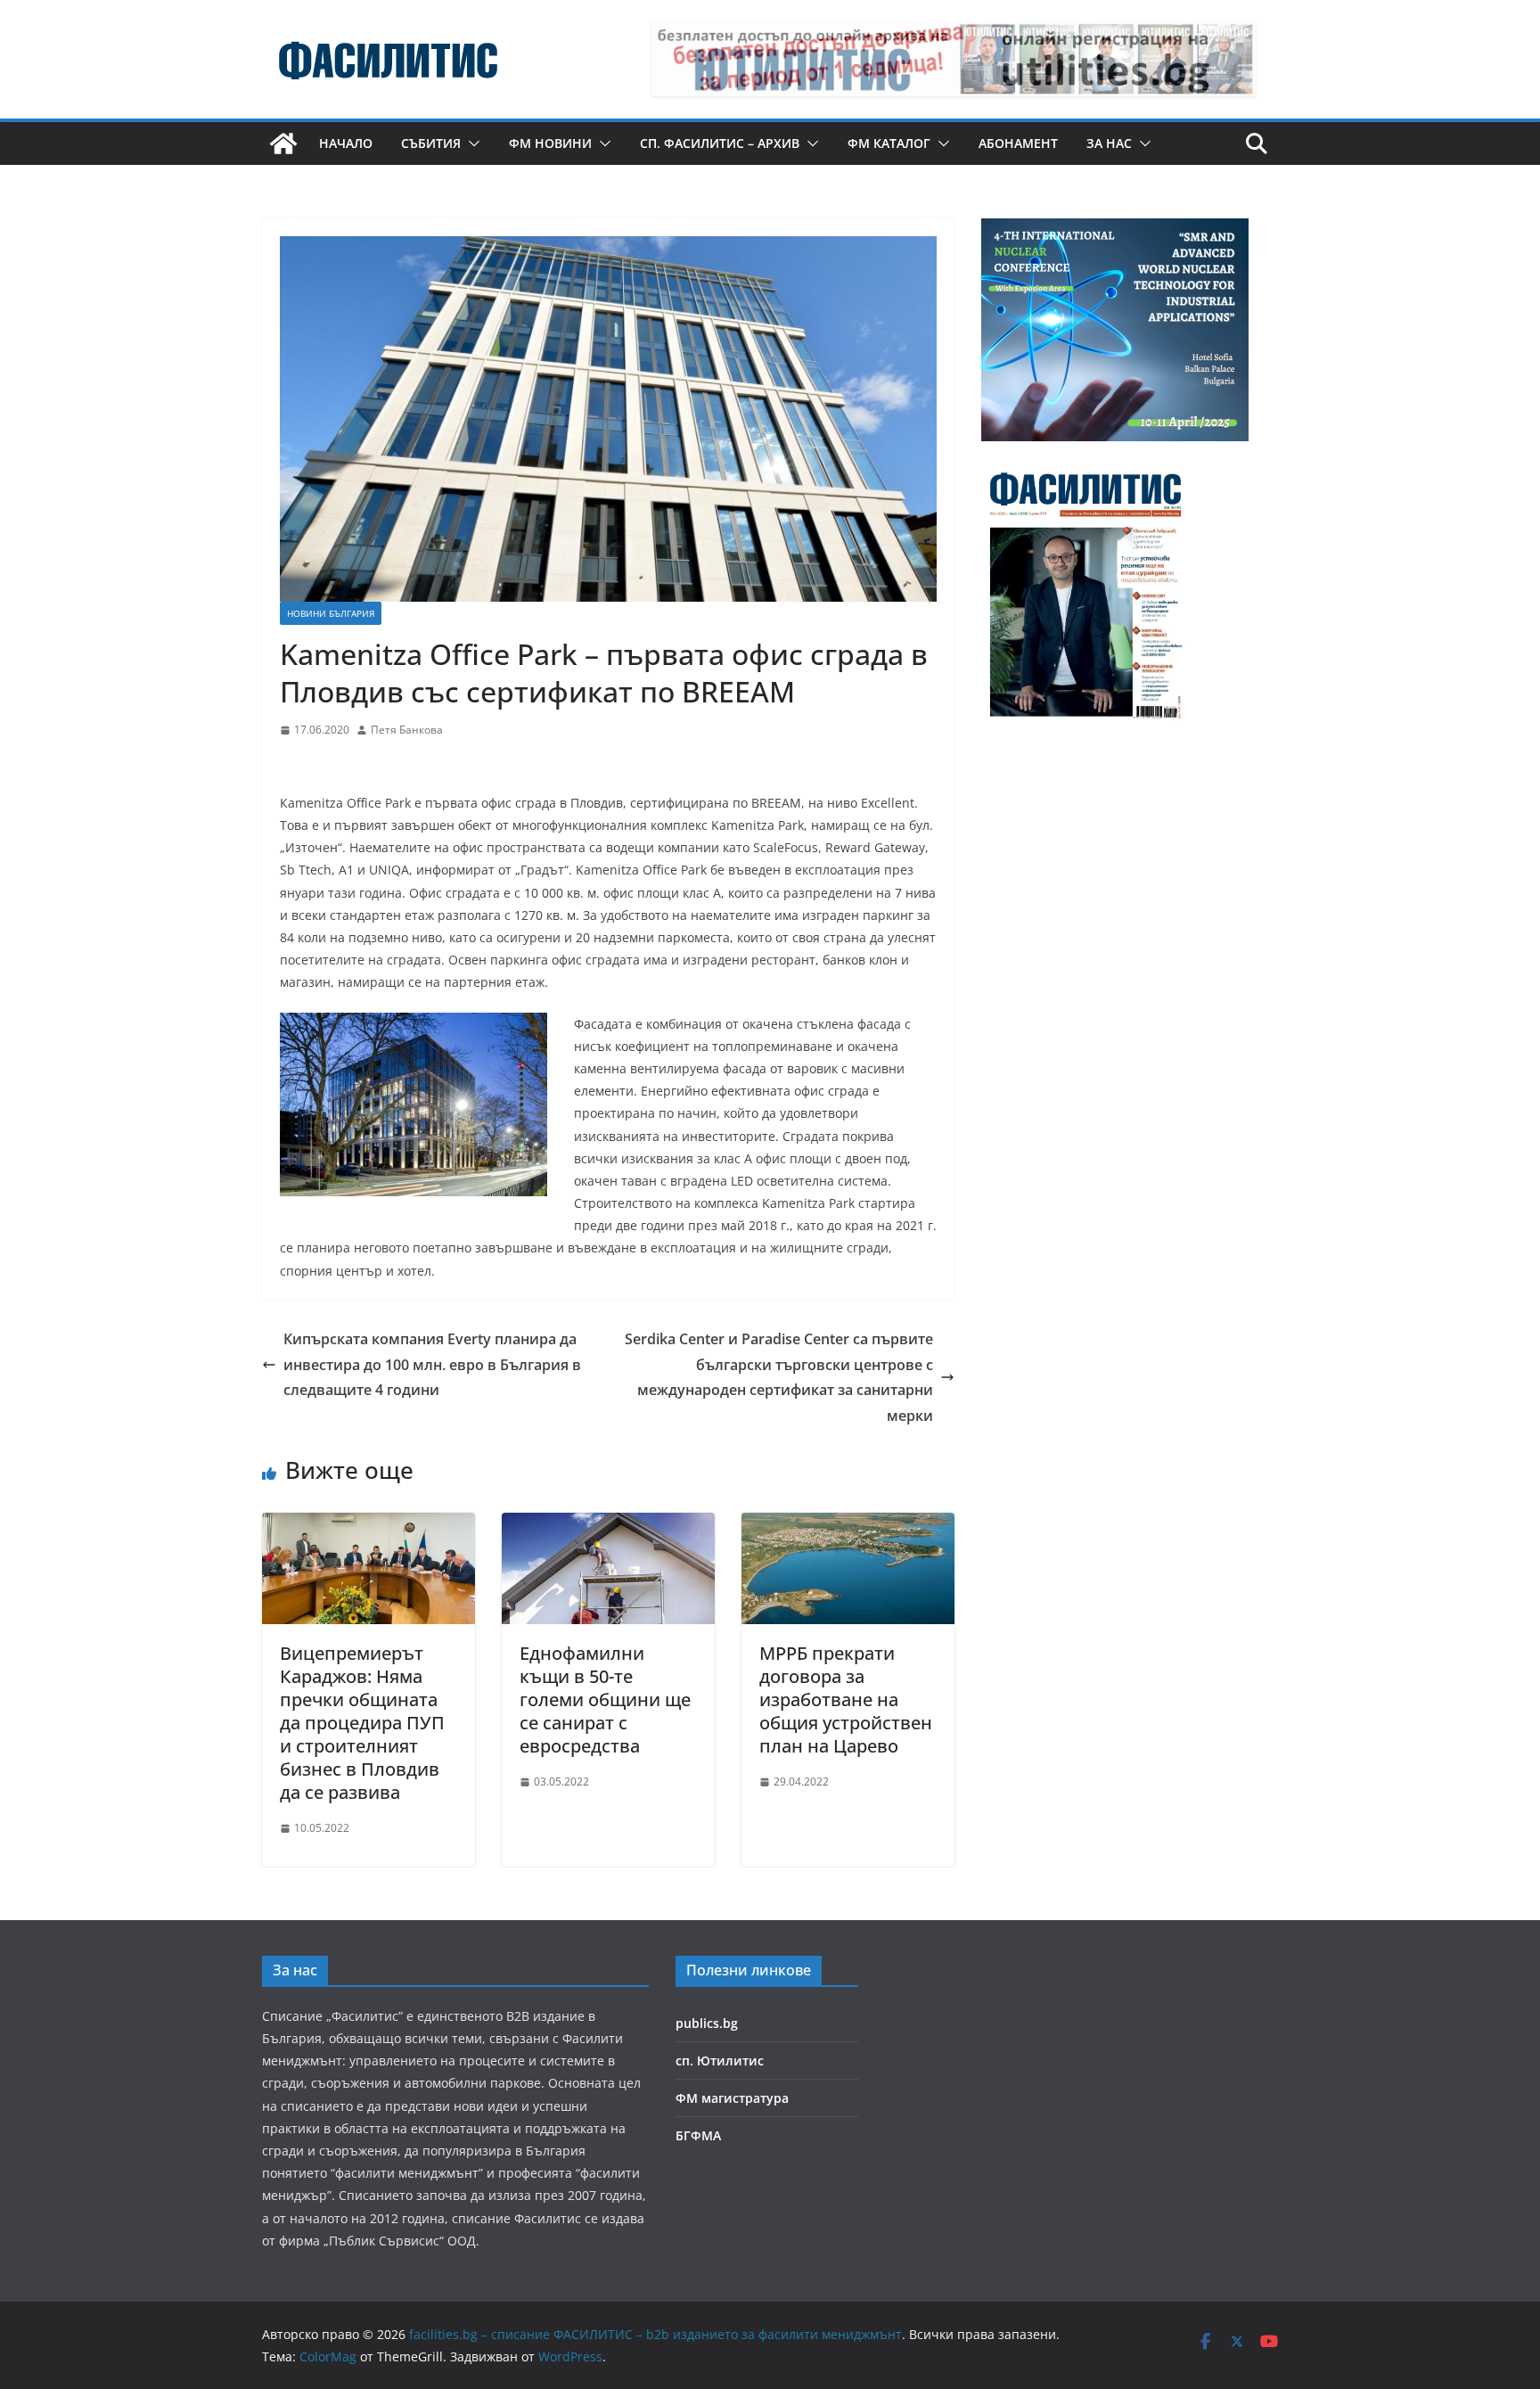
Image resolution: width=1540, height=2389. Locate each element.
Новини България (331, 613)
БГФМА (698, 2135)
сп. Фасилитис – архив (720, 143)
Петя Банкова (407, 730)
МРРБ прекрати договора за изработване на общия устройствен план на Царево (846, 1699)
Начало (346, 143)
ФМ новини (550, 143)
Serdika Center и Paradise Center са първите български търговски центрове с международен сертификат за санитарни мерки (779, 1377)
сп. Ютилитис (720, 2061)
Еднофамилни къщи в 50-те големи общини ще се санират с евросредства (605, 1699)
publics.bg (707, 2023)
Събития (431, 143)
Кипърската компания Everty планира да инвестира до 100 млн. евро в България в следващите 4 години (432, 1365)
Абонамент (1018, 143)
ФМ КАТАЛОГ (889, 143)
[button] (471, 144)
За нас (1109, 143)
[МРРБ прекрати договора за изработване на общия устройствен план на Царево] (848, 1525)
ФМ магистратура (732, 2098)
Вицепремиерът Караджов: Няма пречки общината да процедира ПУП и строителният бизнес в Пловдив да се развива (362, 1723)
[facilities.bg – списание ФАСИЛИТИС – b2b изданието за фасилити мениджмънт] (283, 144)
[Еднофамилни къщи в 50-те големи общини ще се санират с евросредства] (608, 1525)
